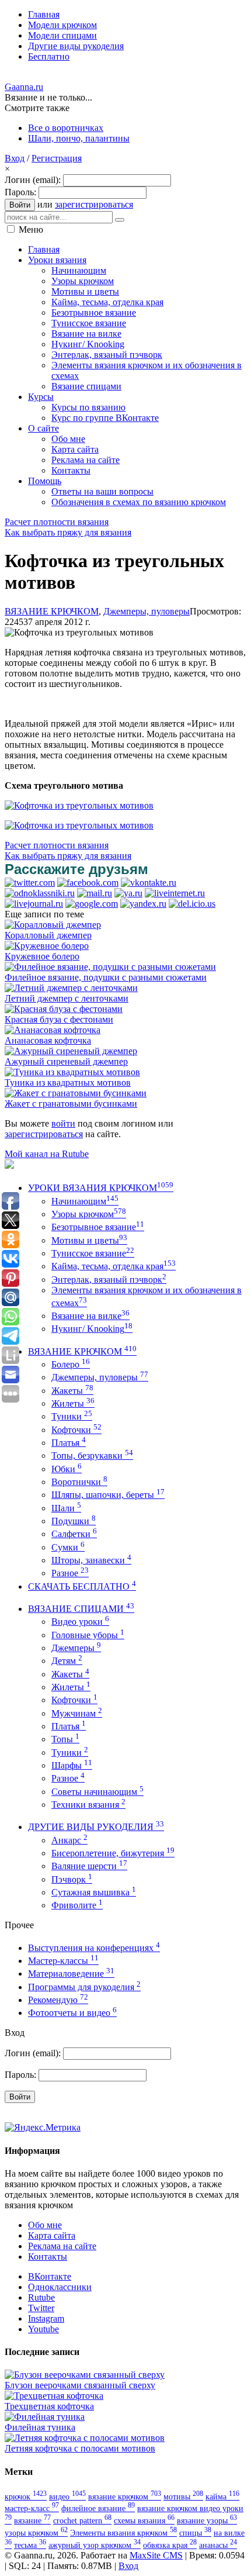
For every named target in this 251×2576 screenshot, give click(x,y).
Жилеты (73, 1403)
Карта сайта (52, 2235)
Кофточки (76, 1430)
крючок (26, 2496)
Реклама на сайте (62, 2246)
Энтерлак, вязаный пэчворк (109, 1280)
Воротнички (79, 1482)
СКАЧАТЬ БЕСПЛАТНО (82, 1586)
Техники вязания (88, 1805)
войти (63, 1123)
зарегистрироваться (94, 204)
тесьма (30, 2545)
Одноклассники (60, 2287)
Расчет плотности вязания (57, 522)
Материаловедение (71, 1974)
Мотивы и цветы (89, 1240)
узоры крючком (36, 2533)
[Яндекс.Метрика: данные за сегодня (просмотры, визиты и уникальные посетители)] (43, 2128)
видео (67, 2496)
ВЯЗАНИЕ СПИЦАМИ (81, 1609)
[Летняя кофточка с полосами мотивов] (85, 2438)
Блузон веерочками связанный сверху (80, 2385)
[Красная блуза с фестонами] (64, 1009)
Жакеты (72, 1391)
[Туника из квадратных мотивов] (72, 1072)
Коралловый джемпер (48, 935)
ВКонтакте (50, 2276)
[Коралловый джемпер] (53, 925)
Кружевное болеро (42, 956)
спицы (195, 2533)
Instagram (46, 2318)
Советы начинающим (97, 1792)
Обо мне (45, 2225)
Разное (70, 1573)
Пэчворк (72, 1879)
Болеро (71, 1364)
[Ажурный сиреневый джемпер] (71, 1051)
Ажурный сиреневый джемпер (66, 1061)
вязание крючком (125, 2496)
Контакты (48, 2256)
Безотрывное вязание (98, 1227)
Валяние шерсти (89, 1866)
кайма (222, 2496)
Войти (20, 205)
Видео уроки (80, 1622)
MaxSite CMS (156, 2555)
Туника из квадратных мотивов (68, 1082)
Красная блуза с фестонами (59, 1019)
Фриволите (77, 1905)
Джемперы (76, 1648)
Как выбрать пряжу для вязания (68, 532)
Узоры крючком (89, 1214)
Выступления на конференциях (94, 1948)
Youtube (43, 2329)
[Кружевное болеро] (47, 946)
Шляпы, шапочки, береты (108, 1495)
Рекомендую (58, 2000)
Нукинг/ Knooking (92, 1329)
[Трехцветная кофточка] (54, 2396)
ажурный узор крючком (95, 2545)
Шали (66, 1508)
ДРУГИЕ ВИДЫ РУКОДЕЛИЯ (96, 1827)
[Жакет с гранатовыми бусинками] (76, 1093)
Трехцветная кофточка (49, 2406)
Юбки (67, 1469)
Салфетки (74, 1534)
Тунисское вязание (93, 1253)
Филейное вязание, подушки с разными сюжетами (106, 977)
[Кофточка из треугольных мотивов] (79, 805)
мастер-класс (32, 2508)
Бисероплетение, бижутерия (113, 1853)
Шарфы (72, 1765)
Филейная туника (40, 2427)
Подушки (74, 1521)
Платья (69, 1443)
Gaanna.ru (24, 87)
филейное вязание (98, 2508)
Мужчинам (77, 1713)
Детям (67, 1661)
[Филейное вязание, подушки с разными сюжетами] (110, 967)
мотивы (183, 2496)
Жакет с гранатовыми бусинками (71, 1104)
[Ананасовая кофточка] (53, 1030)
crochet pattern (82, 2520)
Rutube (41, 2297)
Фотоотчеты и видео (72, 2013)
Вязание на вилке (90, 1316)
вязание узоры (207, 2520)
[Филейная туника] (45, 2417)
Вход (15, 158)
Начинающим (85, 1201)
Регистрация (57, 158)
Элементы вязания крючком (123, 2533)
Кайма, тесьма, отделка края (114, 1266)
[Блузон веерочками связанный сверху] (85, 2375)
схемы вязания (144, 2520)
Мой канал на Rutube (47, 1154)
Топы (65, 1739)
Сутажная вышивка (94, 1892)
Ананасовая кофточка (48, 1040)
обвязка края (170, 2545)
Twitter (41, 2308)
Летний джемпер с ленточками (67, 998)
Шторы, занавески (91, 1560)
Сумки (68, 1547)
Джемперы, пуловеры (147, 611)
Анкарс (69, 1840)
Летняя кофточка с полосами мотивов (80, 2448)
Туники (72, 1416)
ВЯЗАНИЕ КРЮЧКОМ (52, 611)
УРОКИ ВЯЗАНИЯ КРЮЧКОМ (101, 1188)
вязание (32, 2520)
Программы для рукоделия (84, 1987)
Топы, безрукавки (92, 1456)
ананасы (218, 2545)
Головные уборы (88, 1635)
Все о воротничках (66, 128)
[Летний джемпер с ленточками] (71, 988)
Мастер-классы (63, 1961)
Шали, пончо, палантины (79, 138)
